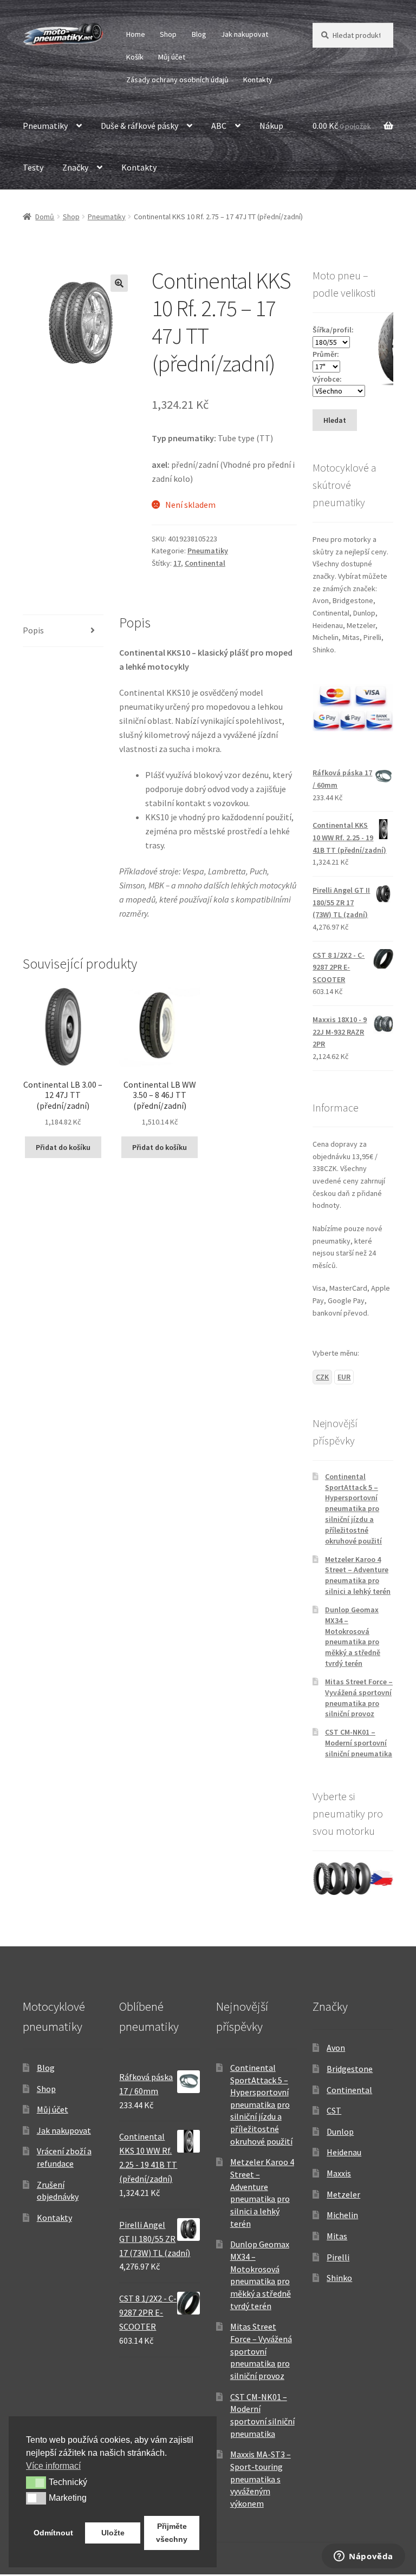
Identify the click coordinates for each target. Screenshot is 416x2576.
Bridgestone (350, 2069)
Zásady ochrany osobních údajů (177, 80)
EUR (344, 1377)
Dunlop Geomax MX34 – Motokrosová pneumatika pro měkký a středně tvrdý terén (353, 1636)
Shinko (339, 2278)
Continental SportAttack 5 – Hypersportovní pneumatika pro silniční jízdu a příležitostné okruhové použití (353, 1509)
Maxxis (339, 2173)
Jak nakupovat (245, 34)
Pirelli (338, 2257)
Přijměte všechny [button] (172, 2533)
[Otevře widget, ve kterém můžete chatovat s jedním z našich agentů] (363, 2557)
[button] (119, 283)
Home (136, 34)
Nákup (271, 126)
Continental (205, 563)
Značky (75, 167)
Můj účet (172, 57)
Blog (199, 34)
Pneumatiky (45, 126)
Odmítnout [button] (53, 2533)
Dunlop (340, 2132)
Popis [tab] (33, 630)
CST (334, 2110)
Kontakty (258, 80)
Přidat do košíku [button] (63, 1147)
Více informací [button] (53, 2466)
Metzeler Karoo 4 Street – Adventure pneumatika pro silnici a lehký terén (358, 1575)
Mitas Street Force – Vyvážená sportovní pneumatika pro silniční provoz (359, 1698)
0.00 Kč (342, 126)
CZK (322, 1377)
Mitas (337, 2236)
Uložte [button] (113, 2533)
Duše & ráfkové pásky (139, 126)
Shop (168, 34)
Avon (336, 2048)
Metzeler (343, 2194)
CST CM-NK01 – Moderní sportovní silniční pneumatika (359, 1743)
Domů (45, 217)
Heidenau (344, 2152)
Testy (33, 167)
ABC (219, 126)
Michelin (342, 2215)
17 (177, 563)
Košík (135, 57)
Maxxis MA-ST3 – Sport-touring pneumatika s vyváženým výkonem (261, 2479)
